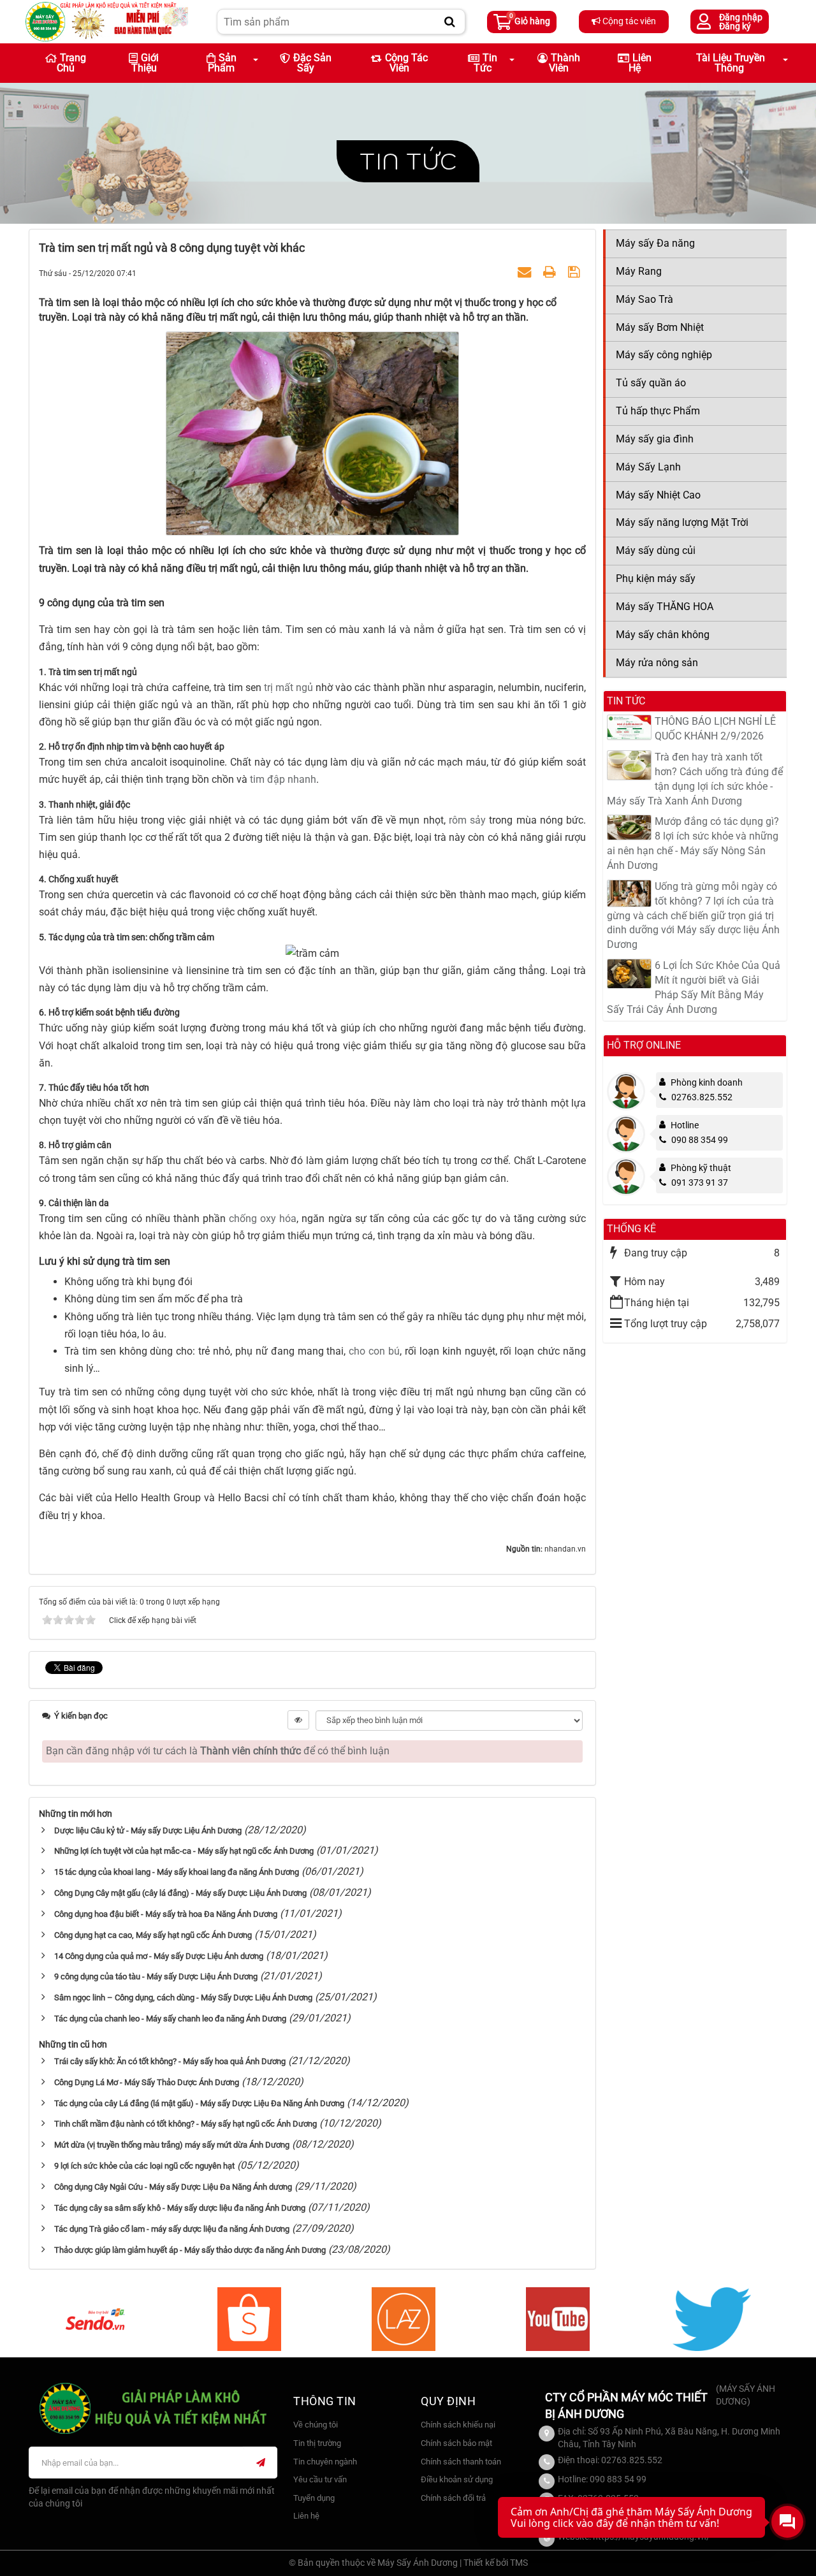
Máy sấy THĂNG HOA (665, 607)
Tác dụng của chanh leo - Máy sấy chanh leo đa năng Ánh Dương (170, 2019)
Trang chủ (71, 63)
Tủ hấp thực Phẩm (658, 411)
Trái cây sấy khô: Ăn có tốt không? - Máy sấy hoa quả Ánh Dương (170, 2061)
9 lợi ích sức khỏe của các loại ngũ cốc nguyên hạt (144, 2166)
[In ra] (551, 273)
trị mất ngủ (290, 688)
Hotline (685, 1125)
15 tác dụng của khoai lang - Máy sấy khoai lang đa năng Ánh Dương (177, 1872)
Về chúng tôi (316, 2425)
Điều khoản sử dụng (457, 2479)
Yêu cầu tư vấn (320, 2479)
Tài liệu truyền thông (731, 63)
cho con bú (374, 1351)
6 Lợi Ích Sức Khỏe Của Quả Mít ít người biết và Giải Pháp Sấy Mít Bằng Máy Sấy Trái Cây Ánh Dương (694, 987)
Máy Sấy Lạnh (648, 467)
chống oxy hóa (263, 1219)
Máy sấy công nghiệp (664, 355)
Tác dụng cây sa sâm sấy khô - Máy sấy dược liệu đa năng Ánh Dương (180, 2208)
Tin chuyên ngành (325, 2462)
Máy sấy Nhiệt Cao (658, 495)
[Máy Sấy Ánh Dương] (107, 21)
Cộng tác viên (628, 21)
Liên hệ (640, 63)
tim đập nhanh (283, 779)
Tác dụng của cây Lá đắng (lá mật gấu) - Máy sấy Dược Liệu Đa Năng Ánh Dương (199, 2103)
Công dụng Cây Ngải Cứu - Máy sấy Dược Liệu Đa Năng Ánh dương (173, 2187)
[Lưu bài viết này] (575, 273)
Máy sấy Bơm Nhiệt (660, 327)
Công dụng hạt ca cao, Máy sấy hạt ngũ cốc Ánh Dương (153, 1935)
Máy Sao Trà (645, 299)
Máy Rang (639, 271)
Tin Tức (485, 63)
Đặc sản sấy (312, 63)
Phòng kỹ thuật (701, 1168)
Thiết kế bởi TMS (496, 2563)
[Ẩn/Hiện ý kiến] (298, 1720)
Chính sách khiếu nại (458, 2425)
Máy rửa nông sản (657, 663)
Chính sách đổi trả (453, 2498)
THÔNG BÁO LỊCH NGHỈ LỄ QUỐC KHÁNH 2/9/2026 (715, 729)
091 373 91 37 (700, 1182)
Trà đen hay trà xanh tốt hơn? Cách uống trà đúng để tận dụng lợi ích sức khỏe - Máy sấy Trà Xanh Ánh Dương (695, 779)
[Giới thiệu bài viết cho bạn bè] (526, 273)
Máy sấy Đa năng (655, 243)
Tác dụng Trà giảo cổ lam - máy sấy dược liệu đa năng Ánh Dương (172, 2229)
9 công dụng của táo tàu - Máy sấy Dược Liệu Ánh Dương (156, 1976)
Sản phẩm (222, 63)
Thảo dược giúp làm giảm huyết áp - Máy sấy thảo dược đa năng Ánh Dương (190, 2250)
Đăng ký (735, 26)
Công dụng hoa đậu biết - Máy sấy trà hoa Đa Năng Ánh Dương (166, 1914)
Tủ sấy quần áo (651, 383)
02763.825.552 (702, 1097)
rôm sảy (469, 820)
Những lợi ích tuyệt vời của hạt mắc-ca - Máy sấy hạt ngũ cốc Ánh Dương (184, 1851)
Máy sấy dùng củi (656, 550)
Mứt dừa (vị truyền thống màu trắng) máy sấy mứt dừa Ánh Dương (172, 2145)
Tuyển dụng (314, 2498)
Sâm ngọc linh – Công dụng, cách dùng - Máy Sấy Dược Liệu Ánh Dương (183, 1997)
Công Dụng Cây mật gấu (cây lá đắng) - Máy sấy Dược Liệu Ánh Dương (180, 1893)
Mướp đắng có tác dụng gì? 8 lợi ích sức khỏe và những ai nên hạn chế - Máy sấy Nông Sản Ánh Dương (693, 843)
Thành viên (565, 63)
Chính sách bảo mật (456, 2443)
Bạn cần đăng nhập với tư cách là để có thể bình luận (218, 1751)
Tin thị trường (317, 2443)
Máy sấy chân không (663, 635)
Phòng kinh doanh (707, 1082)
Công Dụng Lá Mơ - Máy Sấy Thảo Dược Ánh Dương (147, 2082)
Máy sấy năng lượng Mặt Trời (682, 522)
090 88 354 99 (700, 1140)
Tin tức (408, 161)
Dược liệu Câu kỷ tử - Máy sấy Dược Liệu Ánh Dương (148, 1830)
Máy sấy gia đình (655, 439)
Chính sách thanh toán (461, 2462)
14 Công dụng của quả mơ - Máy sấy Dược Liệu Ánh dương (159, 1956)
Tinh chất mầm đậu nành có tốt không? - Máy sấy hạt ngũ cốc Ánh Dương (186, 2124)
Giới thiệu (145, 63)
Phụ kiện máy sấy (656, 579)
